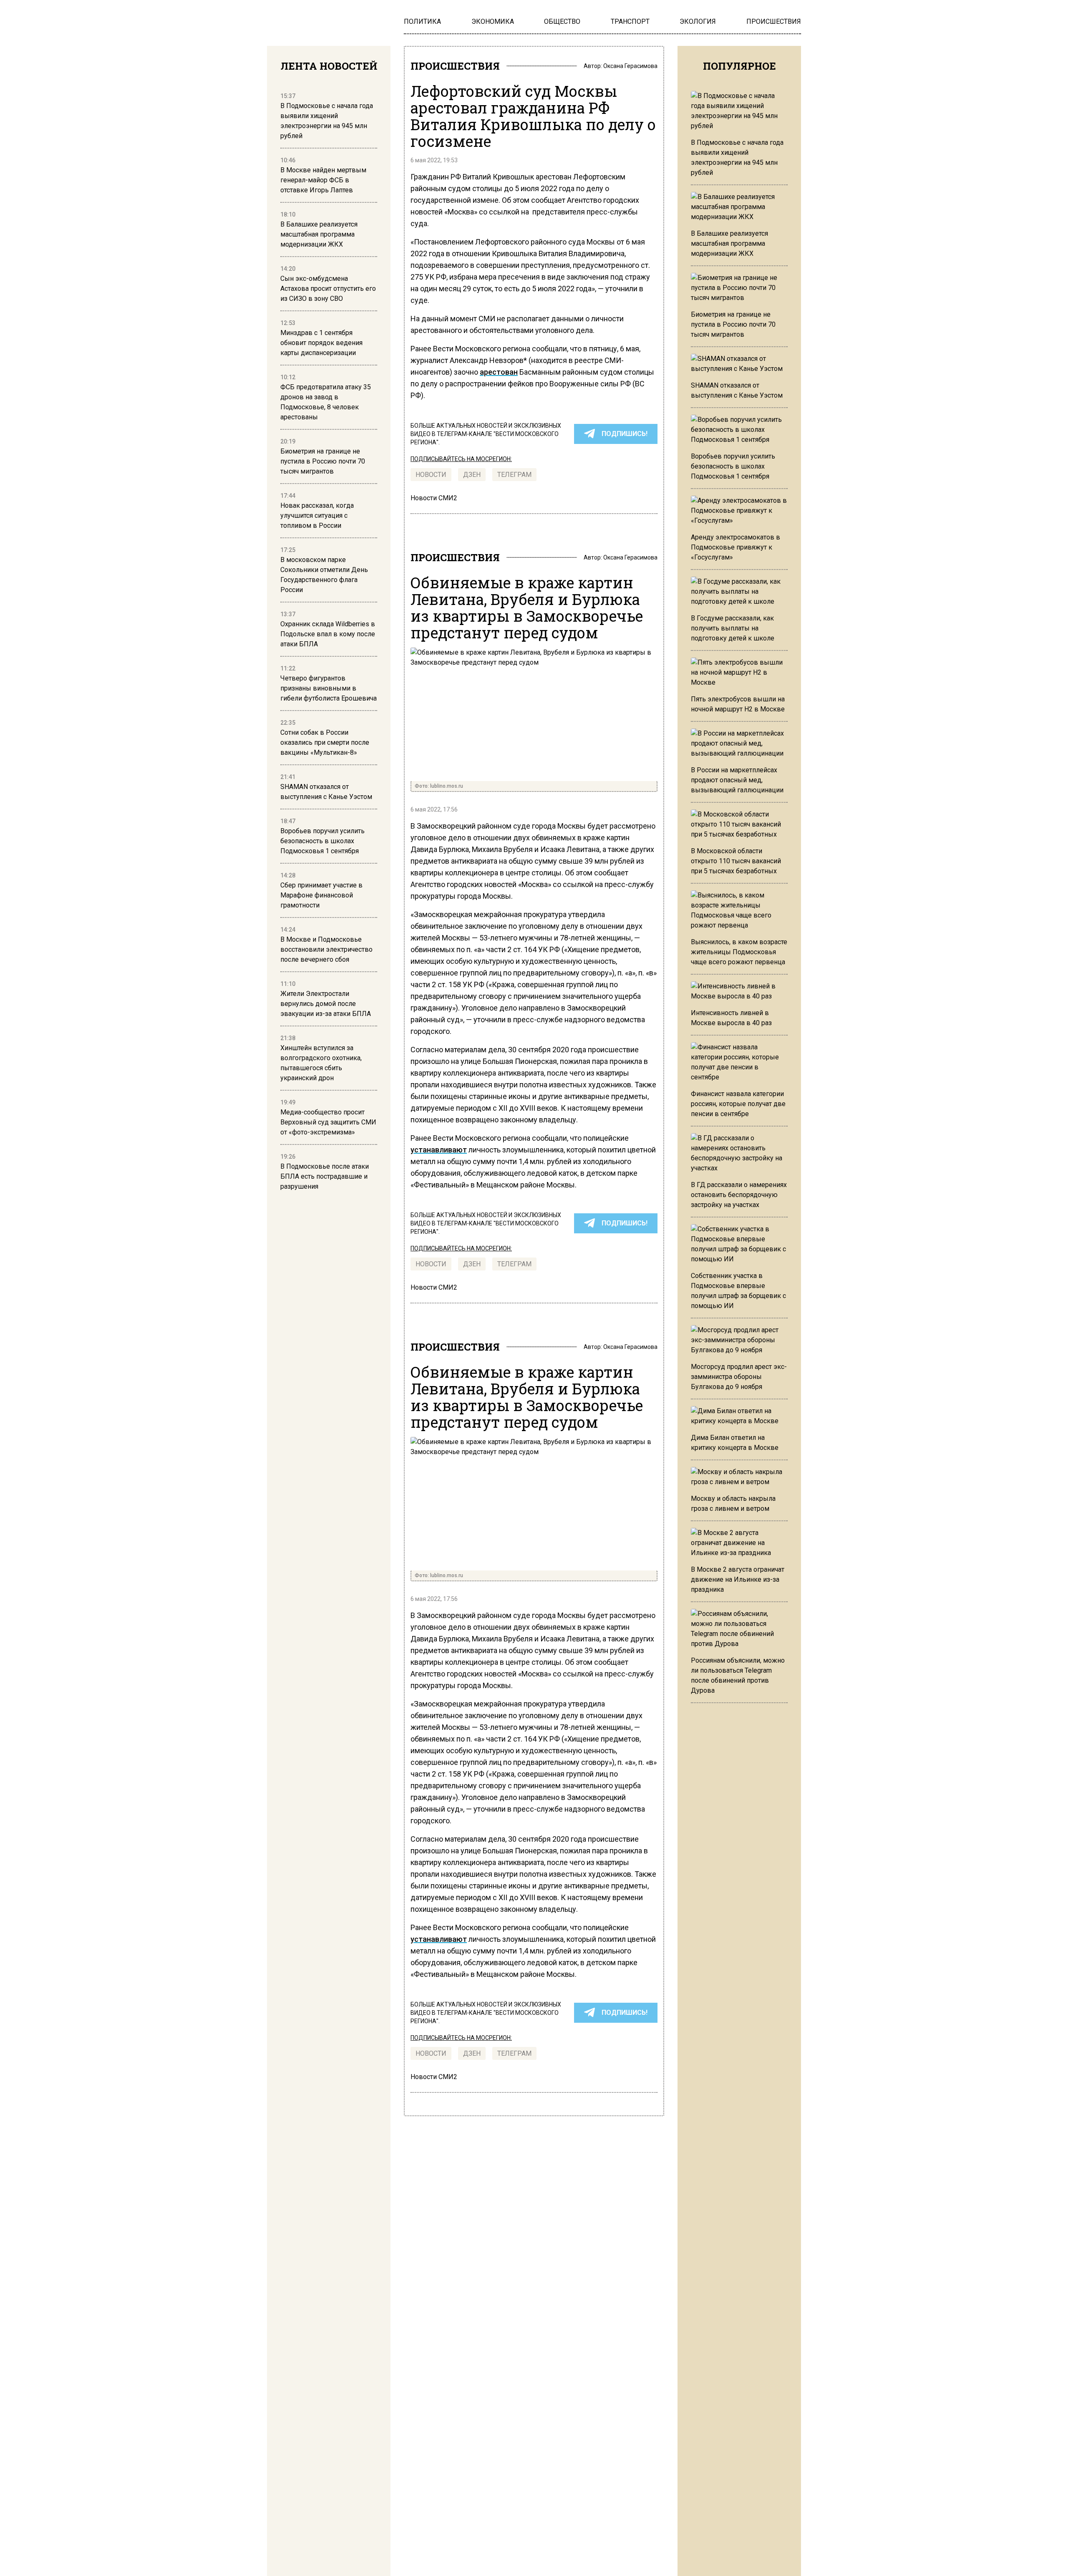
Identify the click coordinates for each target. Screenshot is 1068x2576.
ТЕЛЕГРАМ (514, 475)
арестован (499, 372)
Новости (431, 475)
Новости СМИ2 (434, 498)
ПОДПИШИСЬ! (625, 434)
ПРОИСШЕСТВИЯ (455, 66)
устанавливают (439, 1150)
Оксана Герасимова (630, 66)
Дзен (472, 475)
